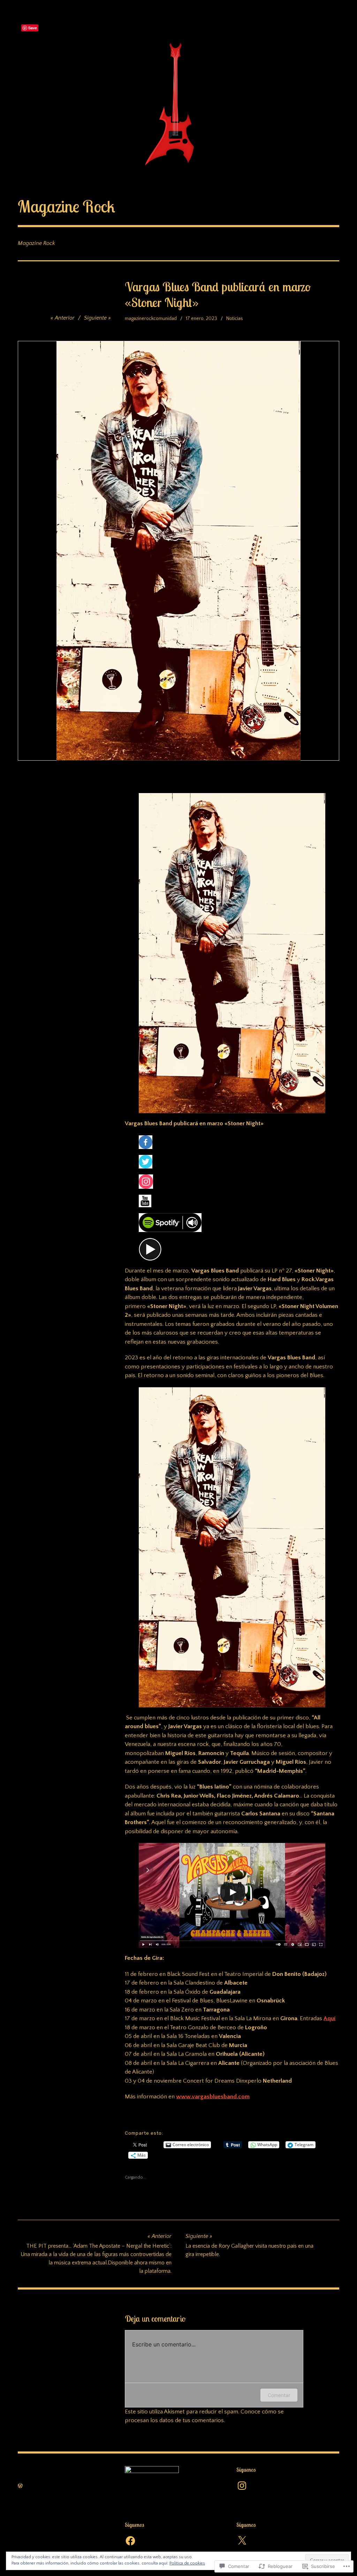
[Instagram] (242, 2486)
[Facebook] (130, 2541)
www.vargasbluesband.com (213, 2097)
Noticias (235, 319)
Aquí (329, 2018)
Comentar (279, 2395)
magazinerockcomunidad (151, 319)
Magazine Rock (66, 206)
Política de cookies (187, 2563)
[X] (242, 2541)
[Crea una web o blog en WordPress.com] (20, 2486)
